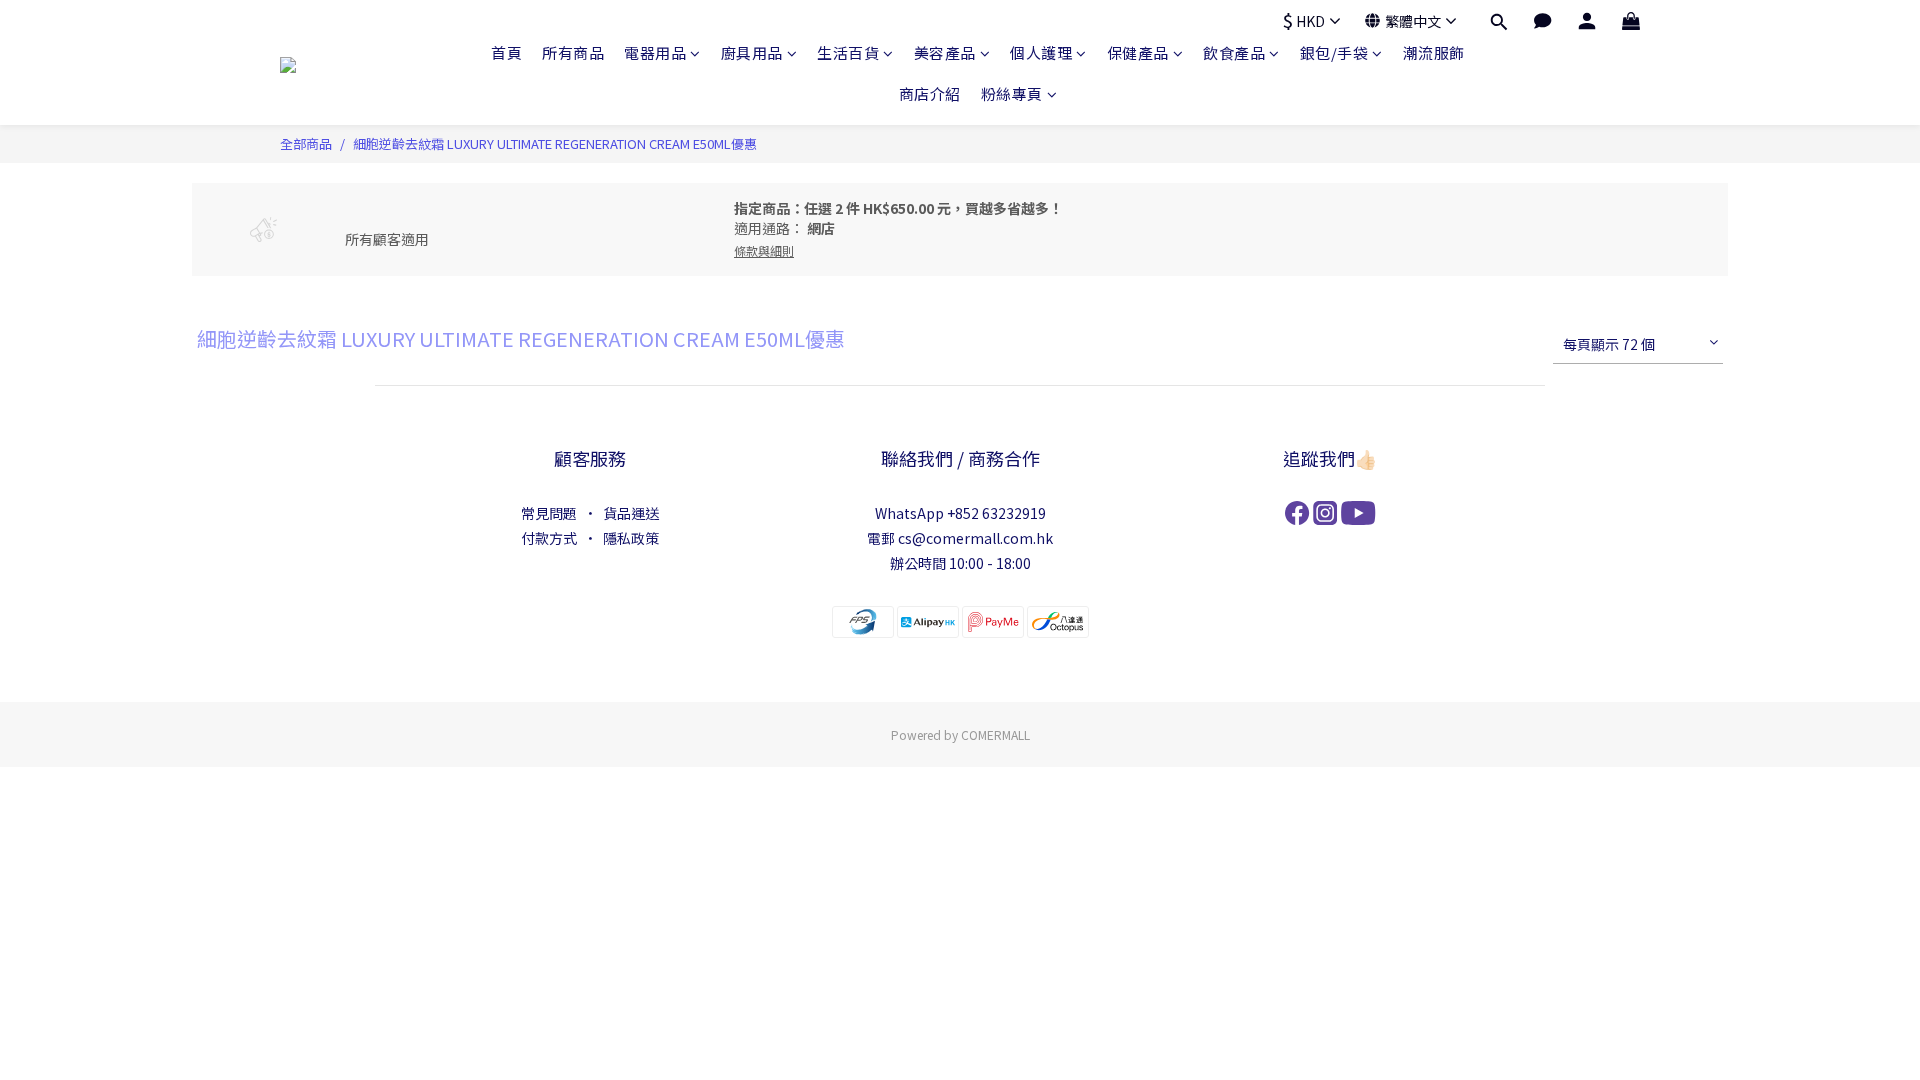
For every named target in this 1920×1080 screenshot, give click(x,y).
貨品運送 (631, 513)
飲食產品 (1234, 52)
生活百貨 (848, 52)
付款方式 (549, 538)
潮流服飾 (1434, 52)
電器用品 (655, 52)
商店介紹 (930, 93)
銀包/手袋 (1334, 52)
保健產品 (1138, 52)
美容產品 (945, 52)
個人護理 (1041, 52)
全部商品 (306, 143)
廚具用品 (752, 52)
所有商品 (573, 52)
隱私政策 (631, 538)
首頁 (506, 52)
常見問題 (549, 513)
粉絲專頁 (1012, 93)
